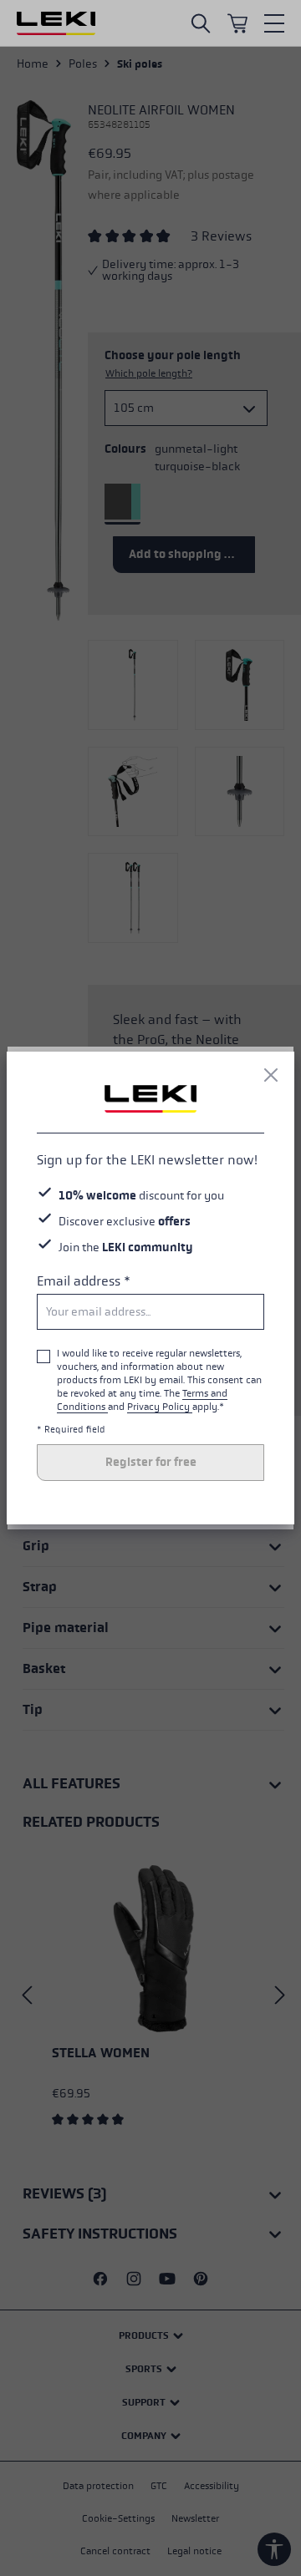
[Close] (271, 1075)
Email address (84, 1281)
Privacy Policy (160, 1407)
